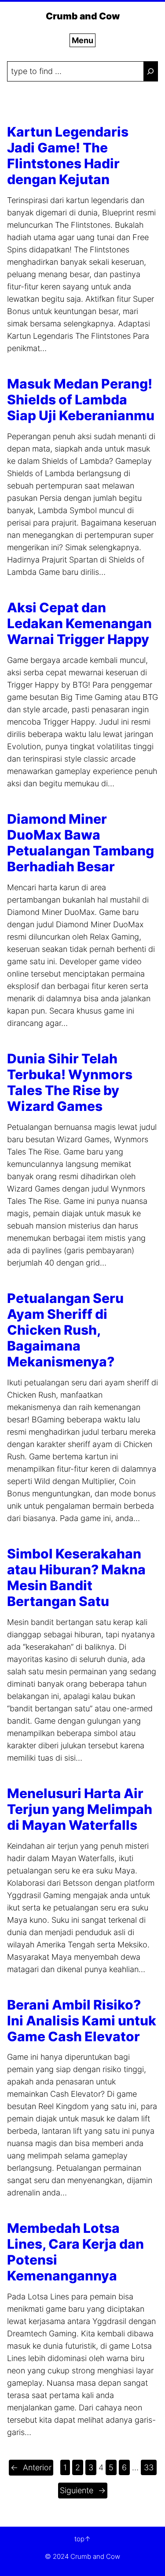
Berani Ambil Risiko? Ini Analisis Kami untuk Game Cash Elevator (82, 2021)
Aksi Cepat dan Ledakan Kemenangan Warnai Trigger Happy (79, 623)
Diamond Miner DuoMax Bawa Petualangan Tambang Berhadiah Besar (81, 843)
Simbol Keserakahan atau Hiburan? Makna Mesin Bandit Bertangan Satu (76, 1577)
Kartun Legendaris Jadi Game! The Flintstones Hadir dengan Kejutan (68, 155)
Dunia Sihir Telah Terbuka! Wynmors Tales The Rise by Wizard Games (70, 1082)
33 (149, 2467)
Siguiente (83, 2490)
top (79, 2539)
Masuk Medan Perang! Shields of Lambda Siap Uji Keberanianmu (81, 400)
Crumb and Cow (83, 16)
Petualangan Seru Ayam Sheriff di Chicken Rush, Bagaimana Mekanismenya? (65, 1330)
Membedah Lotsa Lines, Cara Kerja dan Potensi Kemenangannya (75, 2252)
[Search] (150, 71)
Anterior (31, 2467)
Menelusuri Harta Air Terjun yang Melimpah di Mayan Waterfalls (80, 1809)
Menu (82, 40)
